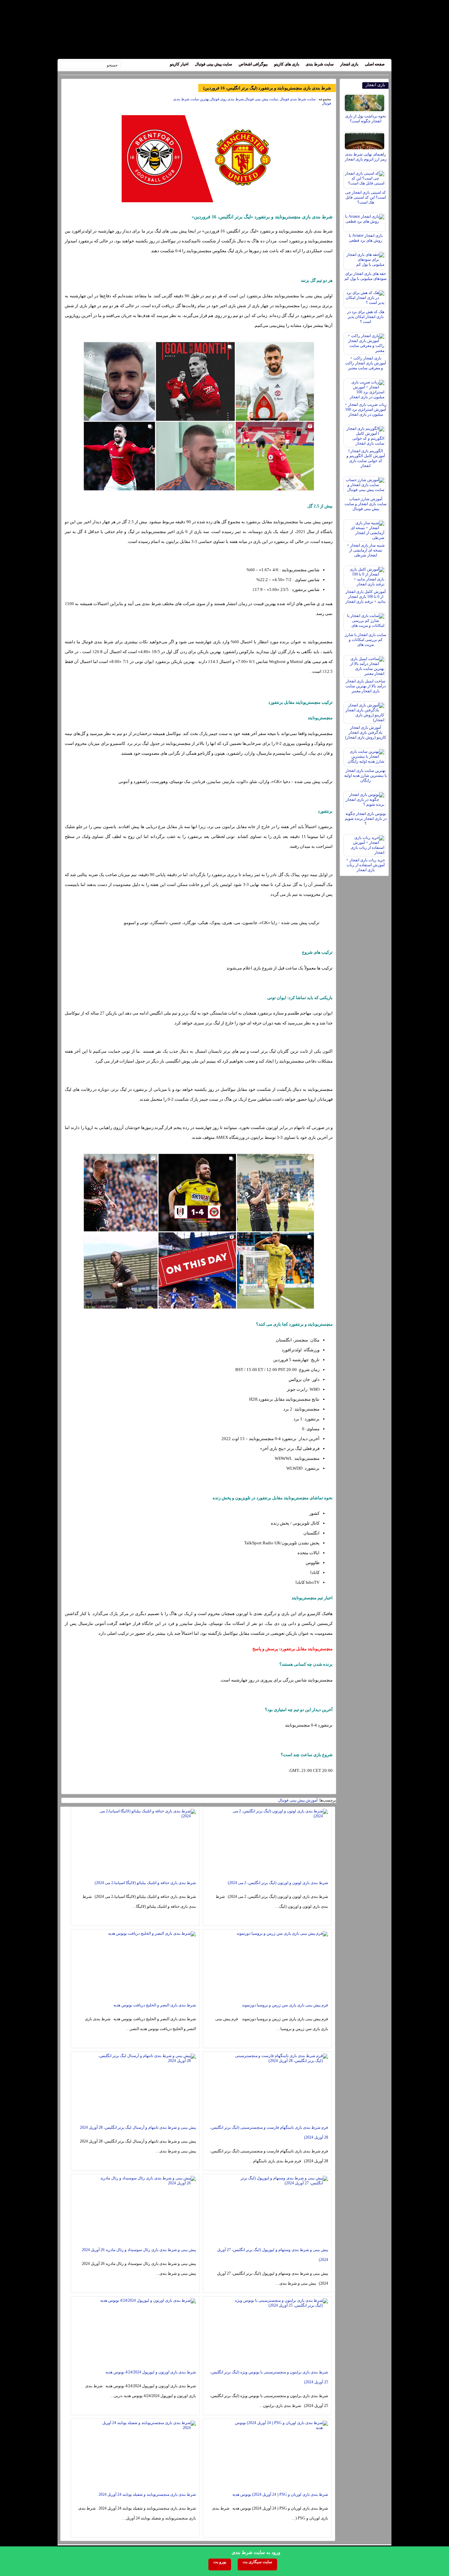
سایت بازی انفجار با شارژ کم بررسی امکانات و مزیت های (366, 640)
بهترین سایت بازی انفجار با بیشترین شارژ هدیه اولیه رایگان (366, 775)
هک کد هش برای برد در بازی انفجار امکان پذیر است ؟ (366, 317)
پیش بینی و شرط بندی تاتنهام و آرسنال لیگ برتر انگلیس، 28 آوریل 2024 (138, 2127)
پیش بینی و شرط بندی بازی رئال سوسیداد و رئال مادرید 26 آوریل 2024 (139, 2250)
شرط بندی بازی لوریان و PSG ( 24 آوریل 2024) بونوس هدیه (280, 2494)
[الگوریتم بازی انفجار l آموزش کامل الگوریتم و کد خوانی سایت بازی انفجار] (365, 434)
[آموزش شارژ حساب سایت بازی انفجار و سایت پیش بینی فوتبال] (365, 484)
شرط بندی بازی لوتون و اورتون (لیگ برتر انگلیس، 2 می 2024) (278, 1883)
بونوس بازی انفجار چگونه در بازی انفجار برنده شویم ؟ (366, 819)
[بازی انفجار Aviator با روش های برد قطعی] (365, 221)
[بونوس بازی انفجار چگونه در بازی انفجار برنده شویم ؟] (365, 799)
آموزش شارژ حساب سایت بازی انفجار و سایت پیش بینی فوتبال (366, 504)
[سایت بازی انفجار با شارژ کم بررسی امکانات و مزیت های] (365, 620)
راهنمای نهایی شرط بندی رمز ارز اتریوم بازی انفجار (366, 157)
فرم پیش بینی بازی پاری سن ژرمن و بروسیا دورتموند (285, 2005)
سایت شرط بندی (320, 64)
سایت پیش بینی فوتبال (213, 64)
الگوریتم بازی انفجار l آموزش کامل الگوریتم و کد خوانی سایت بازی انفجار (366, 458)
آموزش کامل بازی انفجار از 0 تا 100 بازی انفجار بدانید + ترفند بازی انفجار (366, 597)
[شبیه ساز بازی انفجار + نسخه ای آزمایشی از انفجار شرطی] (365, 529)
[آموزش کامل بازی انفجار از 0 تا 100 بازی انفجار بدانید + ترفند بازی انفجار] (365, 575)
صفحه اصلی (375, 64)
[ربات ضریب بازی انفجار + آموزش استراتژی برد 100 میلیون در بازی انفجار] (365, 388)
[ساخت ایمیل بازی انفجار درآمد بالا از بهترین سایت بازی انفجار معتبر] (365, 665)
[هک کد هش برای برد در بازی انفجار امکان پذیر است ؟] (365, 297)
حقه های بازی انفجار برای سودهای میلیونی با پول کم (366, 276)
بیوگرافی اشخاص (253, 64)
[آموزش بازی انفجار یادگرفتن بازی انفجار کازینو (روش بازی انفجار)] (365, 711)
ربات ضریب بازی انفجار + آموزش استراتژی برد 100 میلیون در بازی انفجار (366, 409)
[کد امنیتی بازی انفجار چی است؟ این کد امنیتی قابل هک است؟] (365, 178)
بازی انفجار (349, 64)
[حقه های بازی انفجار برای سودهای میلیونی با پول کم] (365, 259)
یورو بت (220, 2562)
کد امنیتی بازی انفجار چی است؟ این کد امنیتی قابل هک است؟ (366, 197)
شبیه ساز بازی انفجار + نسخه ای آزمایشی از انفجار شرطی (366, 550)
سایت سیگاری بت (257, 2562)
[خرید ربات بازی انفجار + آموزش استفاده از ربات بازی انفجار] (365, 844)
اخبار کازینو (179, 64)
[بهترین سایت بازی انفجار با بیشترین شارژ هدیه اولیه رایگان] (365, 756)
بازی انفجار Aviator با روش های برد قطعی (366, 238)
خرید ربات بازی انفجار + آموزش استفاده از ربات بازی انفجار (366, 865)
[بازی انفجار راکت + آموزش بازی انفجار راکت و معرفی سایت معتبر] (365, 342)
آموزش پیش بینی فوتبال (298, 1800)
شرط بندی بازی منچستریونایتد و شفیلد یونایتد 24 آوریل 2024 (147, 2494)
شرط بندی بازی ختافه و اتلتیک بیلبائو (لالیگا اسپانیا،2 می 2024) (145, 1883)
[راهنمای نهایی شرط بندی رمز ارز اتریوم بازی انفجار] (365, 139)
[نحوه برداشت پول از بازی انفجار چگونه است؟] (365, 101)
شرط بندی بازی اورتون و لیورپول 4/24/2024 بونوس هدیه (151, 2372)
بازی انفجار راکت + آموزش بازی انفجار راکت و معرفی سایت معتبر (366, 363)
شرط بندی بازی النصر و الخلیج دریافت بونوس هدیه (155, 2005)
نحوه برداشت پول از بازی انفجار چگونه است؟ (366, 119)
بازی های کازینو (287, 64)
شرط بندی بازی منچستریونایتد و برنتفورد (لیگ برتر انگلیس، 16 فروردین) (267, 88)
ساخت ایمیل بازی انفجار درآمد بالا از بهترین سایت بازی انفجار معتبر (366, 686)
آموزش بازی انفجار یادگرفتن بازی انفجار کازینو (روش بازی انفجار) (366, 732)
